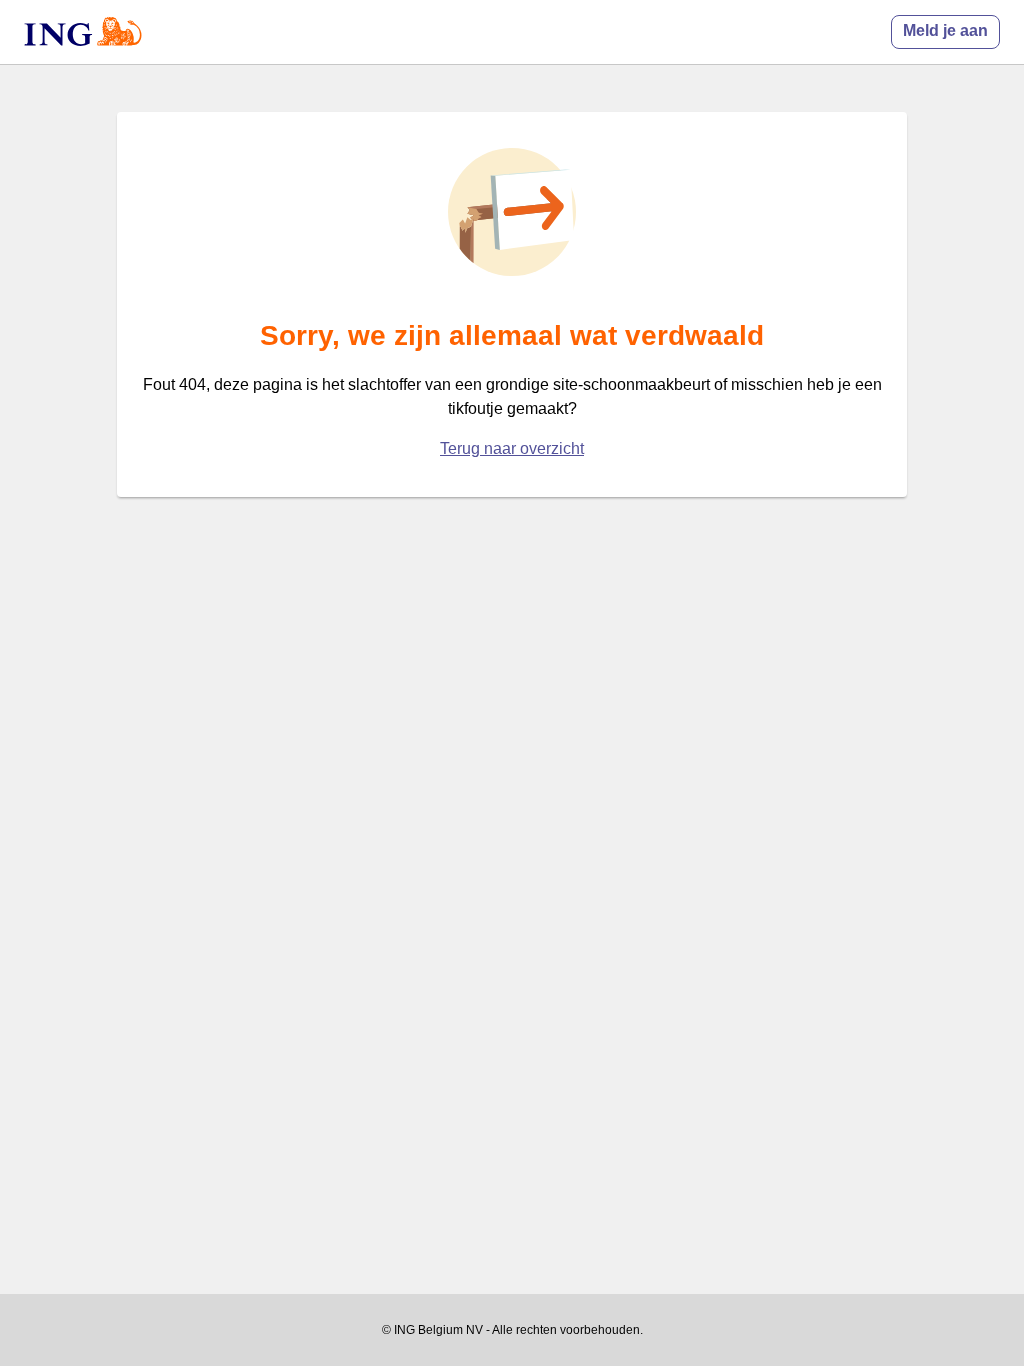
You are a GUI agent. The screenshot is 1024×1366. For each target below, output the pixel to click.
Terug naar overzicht (512, 448)
